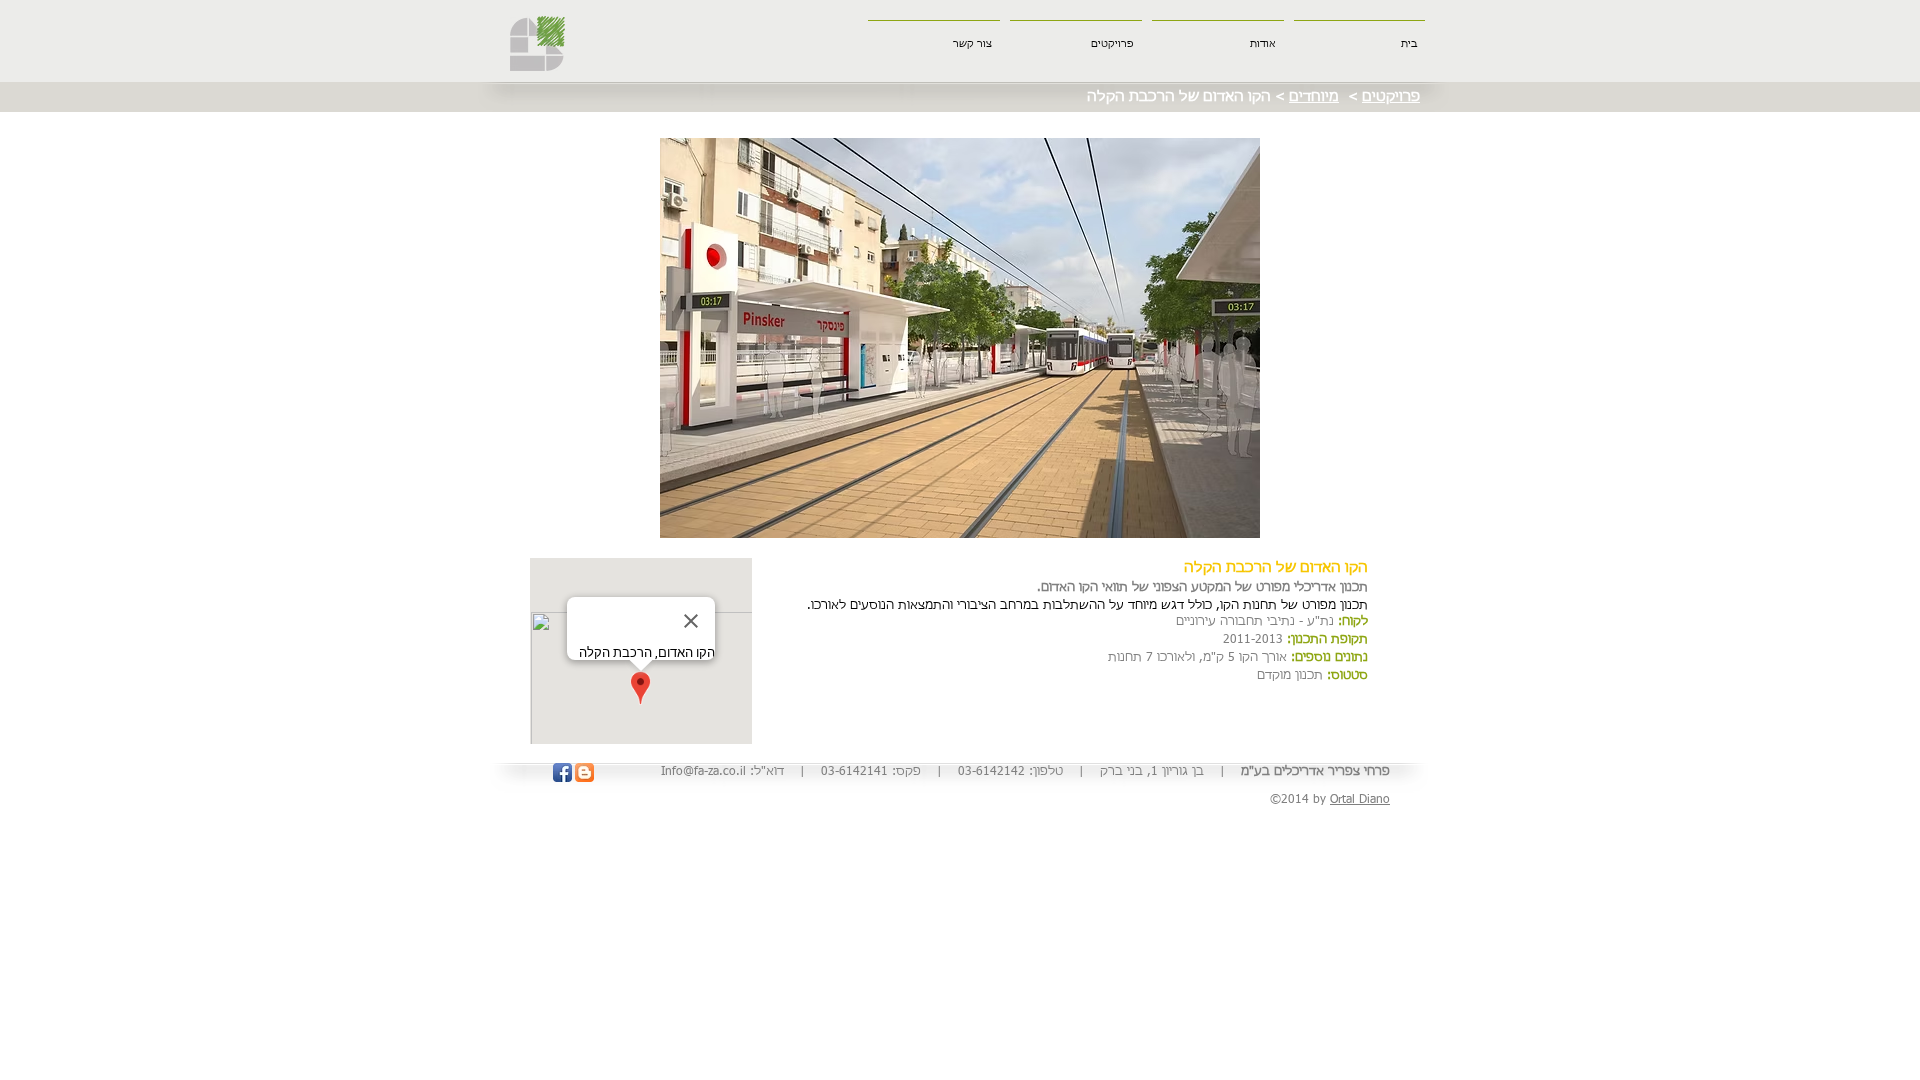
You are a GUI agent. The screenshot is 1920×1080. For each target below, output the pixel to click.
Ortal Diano (1360, 800)
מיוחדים (1314, 97)
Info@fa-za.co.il (703, 772)
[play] (1378, 520)
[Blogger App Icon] (584, 772)
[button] (960, 338)
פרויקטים (1391, 97)
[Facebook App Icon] (562, 772)
